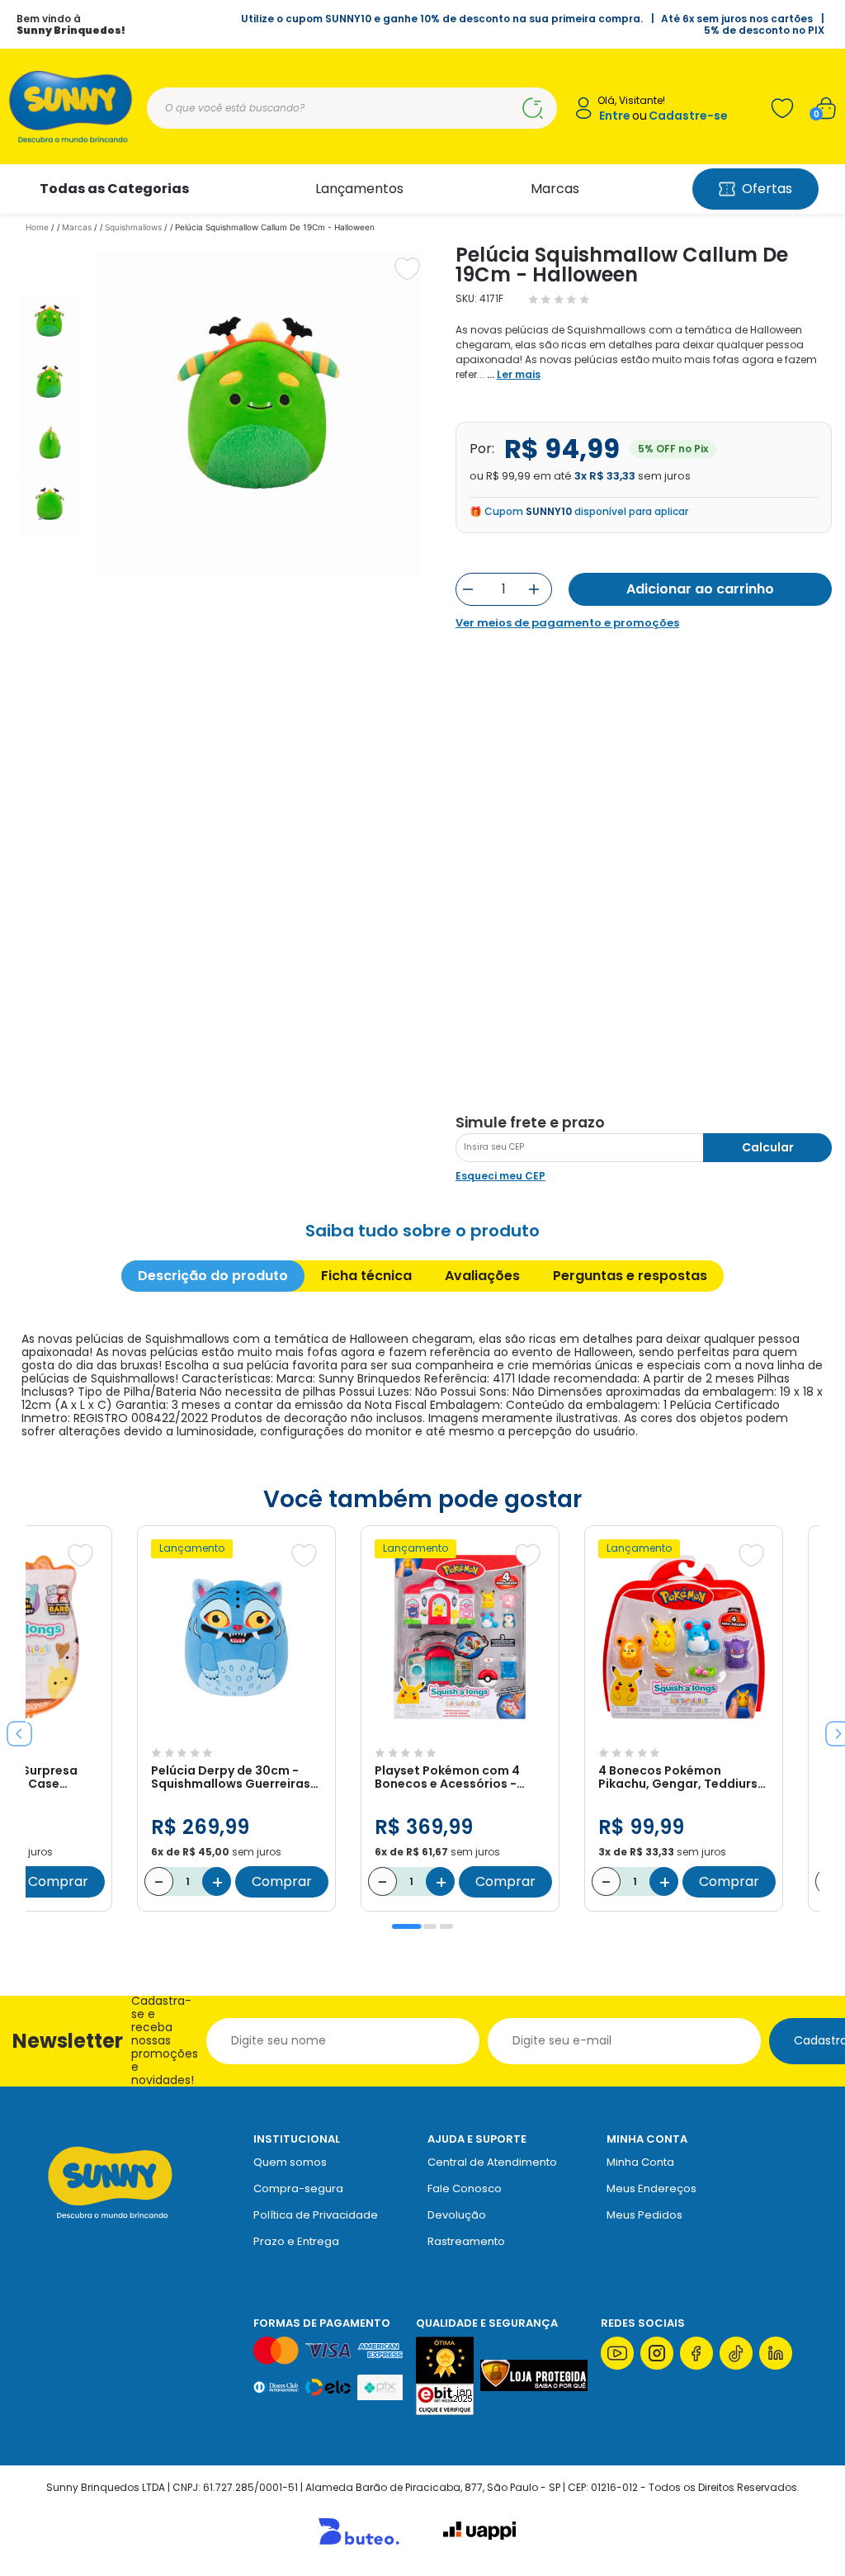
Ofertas (767, 189)
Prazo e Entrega (296, 2241)
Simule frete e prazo (530, 1123)
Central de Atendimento (492, 2162)
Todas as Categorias (114, 189)
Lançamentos (359, 189)
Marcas (555, 189)
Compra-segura (298, 2188)
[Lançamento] (236, 1732)
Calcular (768, 1147)
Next (832, 1728)
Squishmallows (133, 227)
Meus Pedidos (644, 2215)
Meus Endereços (651, 2188)
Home (37, 227)
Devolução (457, 2215)
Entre (615, 116)
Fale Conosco (465, 2188)
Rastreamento (466, 2241)
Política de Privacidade (316, 2215)
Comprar (58, 1881)
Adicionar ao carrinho (700, 589)
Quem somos (290, 2162)
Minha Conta (640, 2162)
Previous (13, 1728)
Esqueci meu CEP (500, 1176)
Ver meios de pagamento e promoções (567, 623)
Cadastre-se (688, 116)
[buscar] (532, 108)
